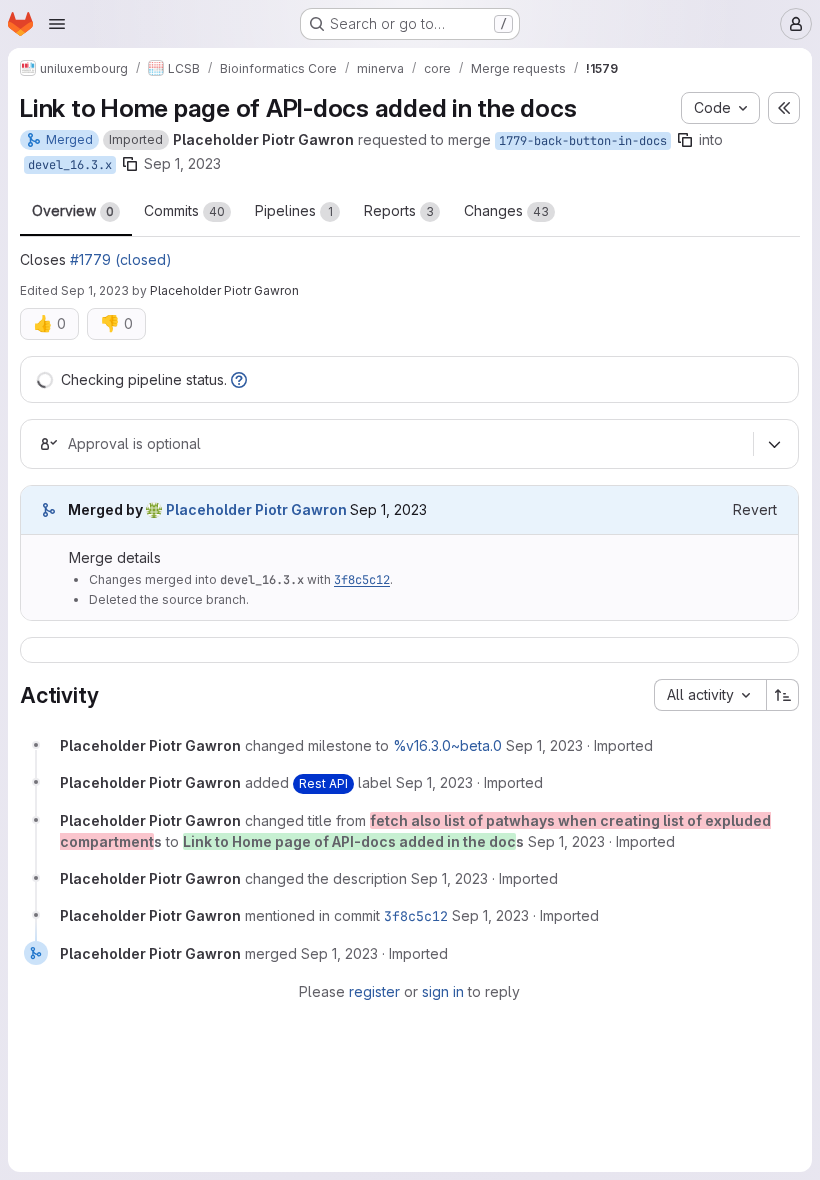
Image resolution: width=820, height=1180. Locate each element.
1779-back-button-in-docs (583, 141)
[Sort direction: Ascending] (783, 695)
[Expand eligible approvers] (774, 444)
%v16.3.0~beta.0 (447, 745)
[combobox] (710, 695)
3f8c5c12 (362, 580)
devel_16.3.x (70, 165)
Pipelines (294, 210)
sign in (443, 991)
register (374, 991)
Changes (506, 210)
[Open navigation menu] (57, 24)
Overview (73, 210)
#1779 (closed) (121, 259)
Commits (184, 210)
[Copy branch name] (685, 140)
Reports (399, 210)
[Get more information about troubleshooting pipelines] (239, 379)
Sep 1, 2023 (182, 163)
